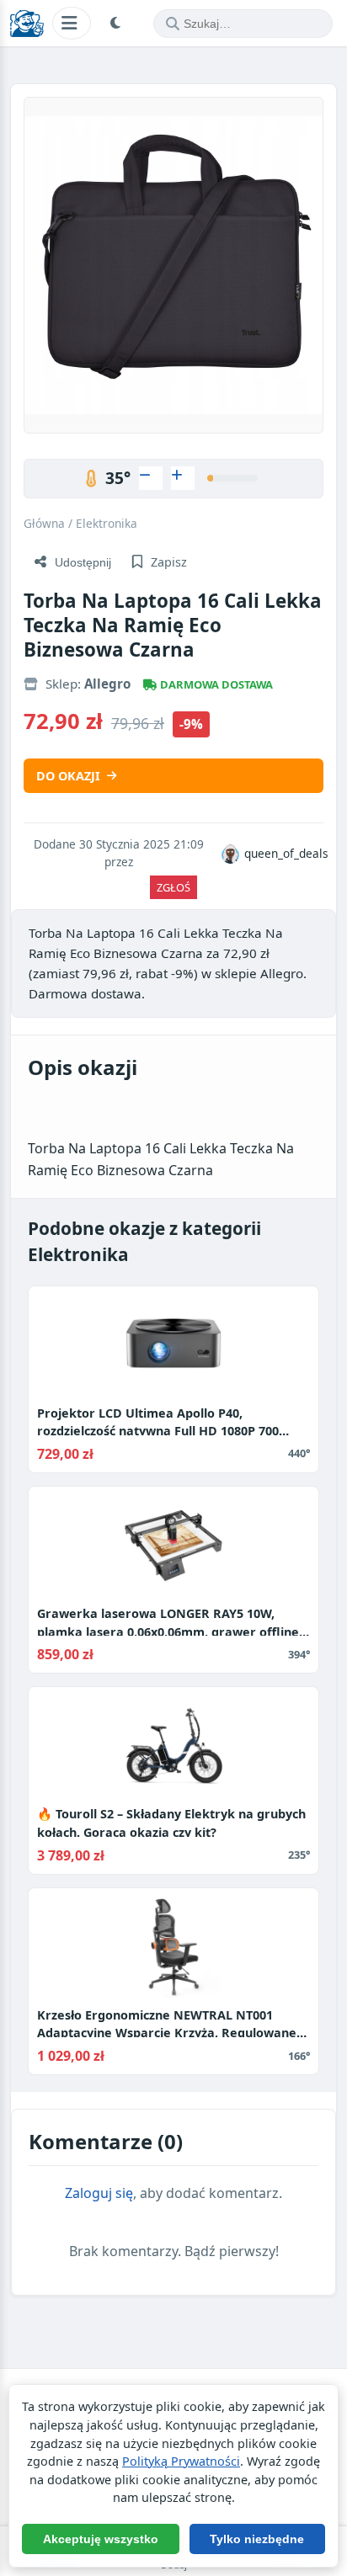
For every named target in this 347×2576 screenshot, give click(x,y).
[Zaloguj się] (151, 478)
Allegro (107, 684)
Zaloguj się (99, 2193)
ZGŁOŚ (173, 887)
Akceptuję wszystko (101, 2539)
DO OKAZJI (68, 776)
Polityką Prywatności (181, 2461)
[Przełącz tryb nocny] (118, 24)
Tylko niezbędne (257, 2539)
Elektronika (107, 523)
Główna (44, 523)
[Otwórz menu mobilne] (72, 23)
